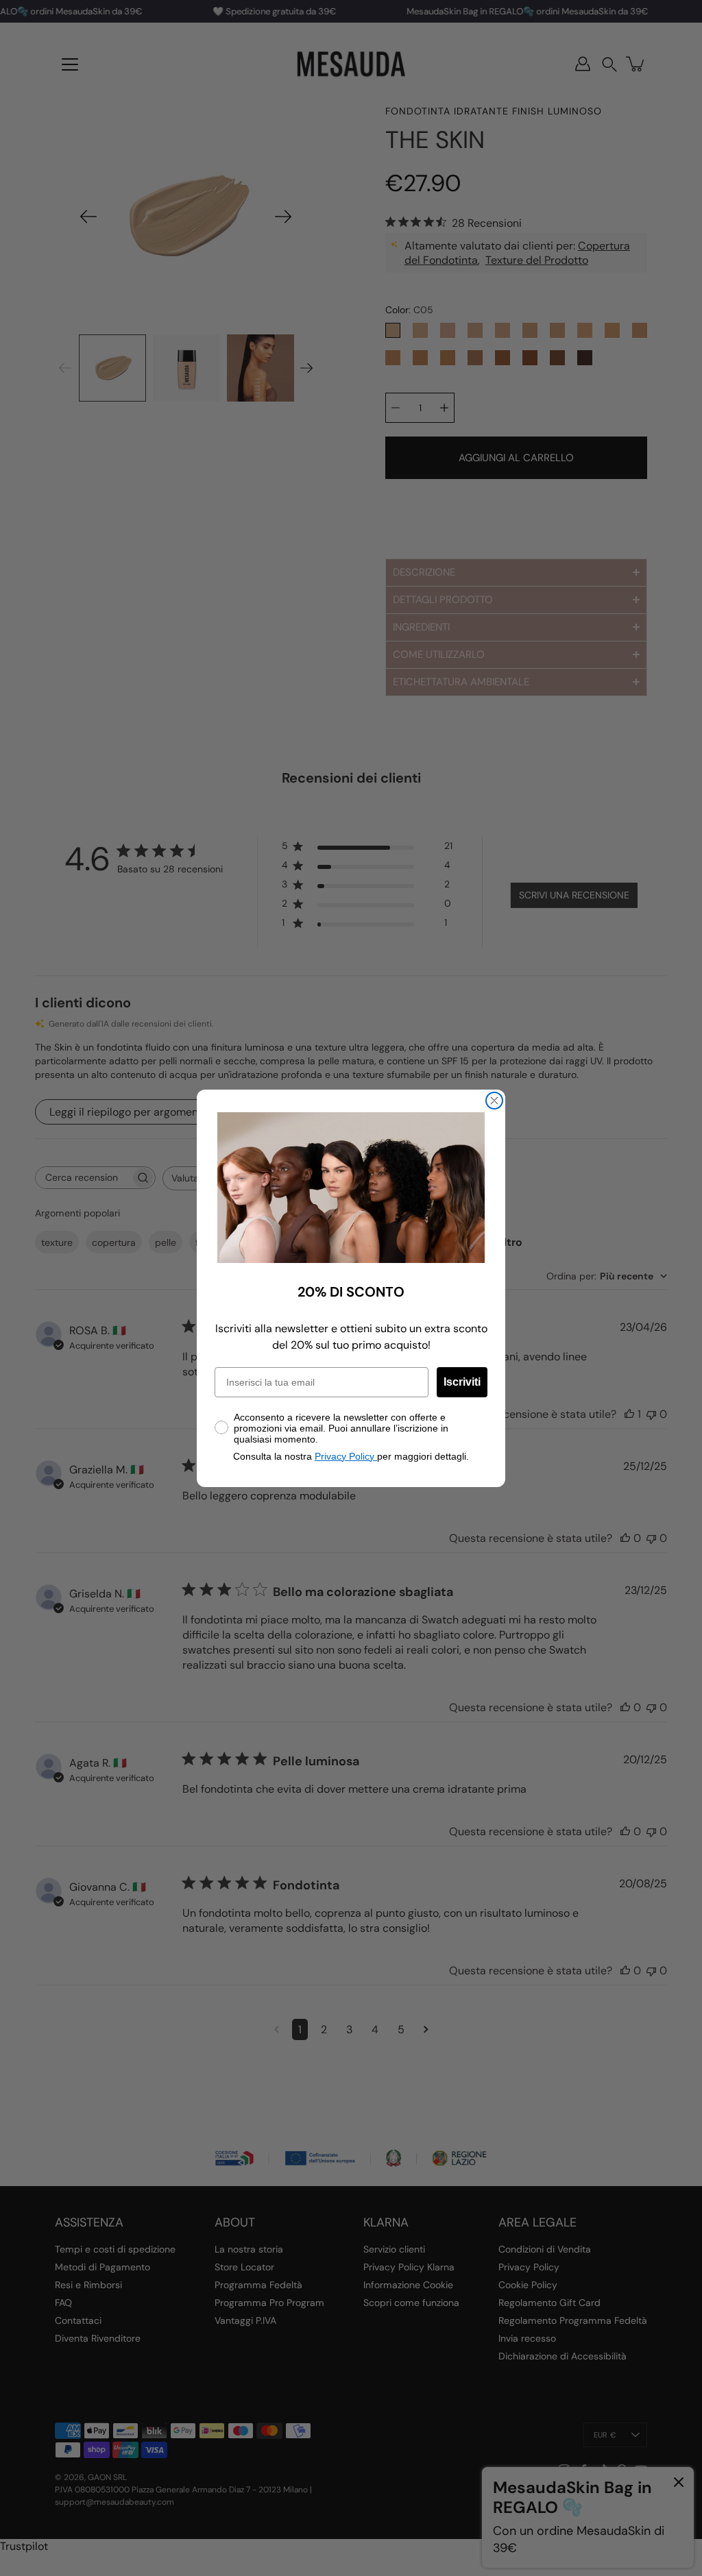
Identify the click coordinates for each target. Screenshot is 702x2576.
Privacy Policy (346, 1456)
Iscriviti (462, 1382)
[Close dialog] (494, 1101)
